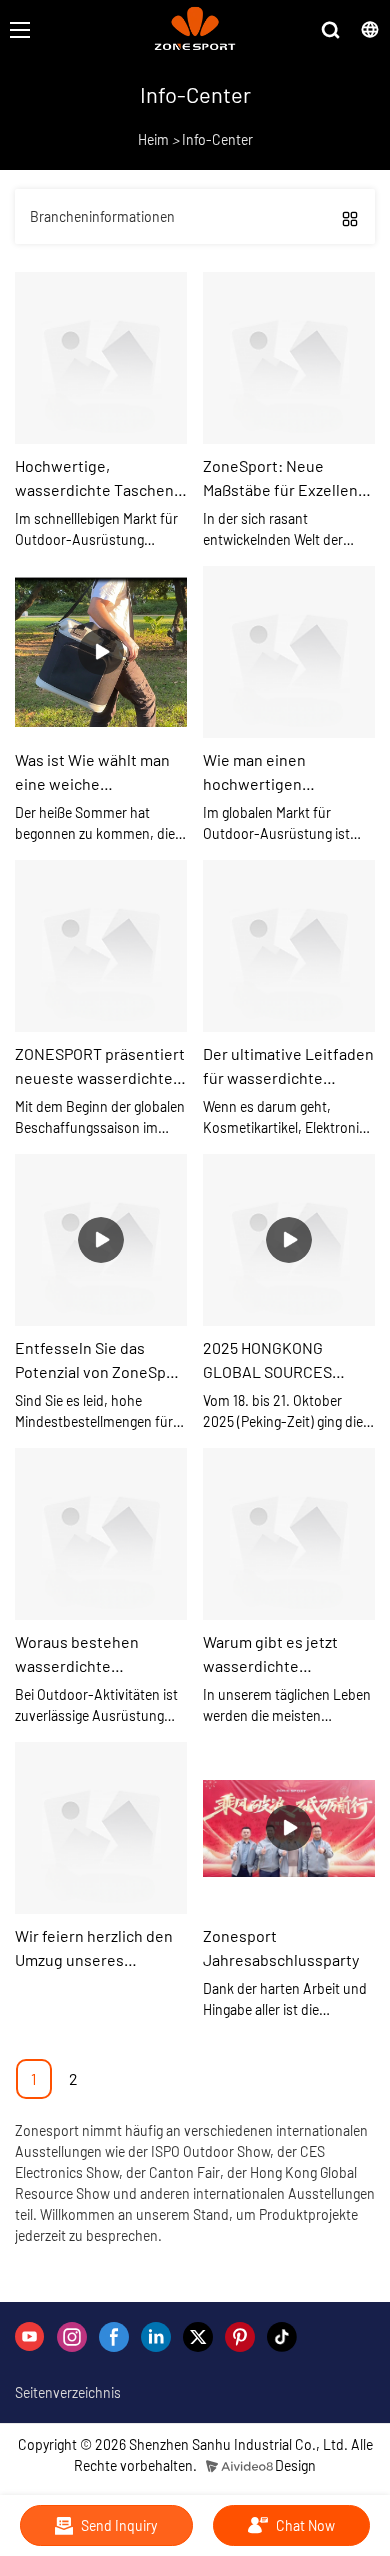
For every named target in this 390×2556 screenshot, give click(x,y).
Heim (153, 139)
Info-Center (217, 139)
